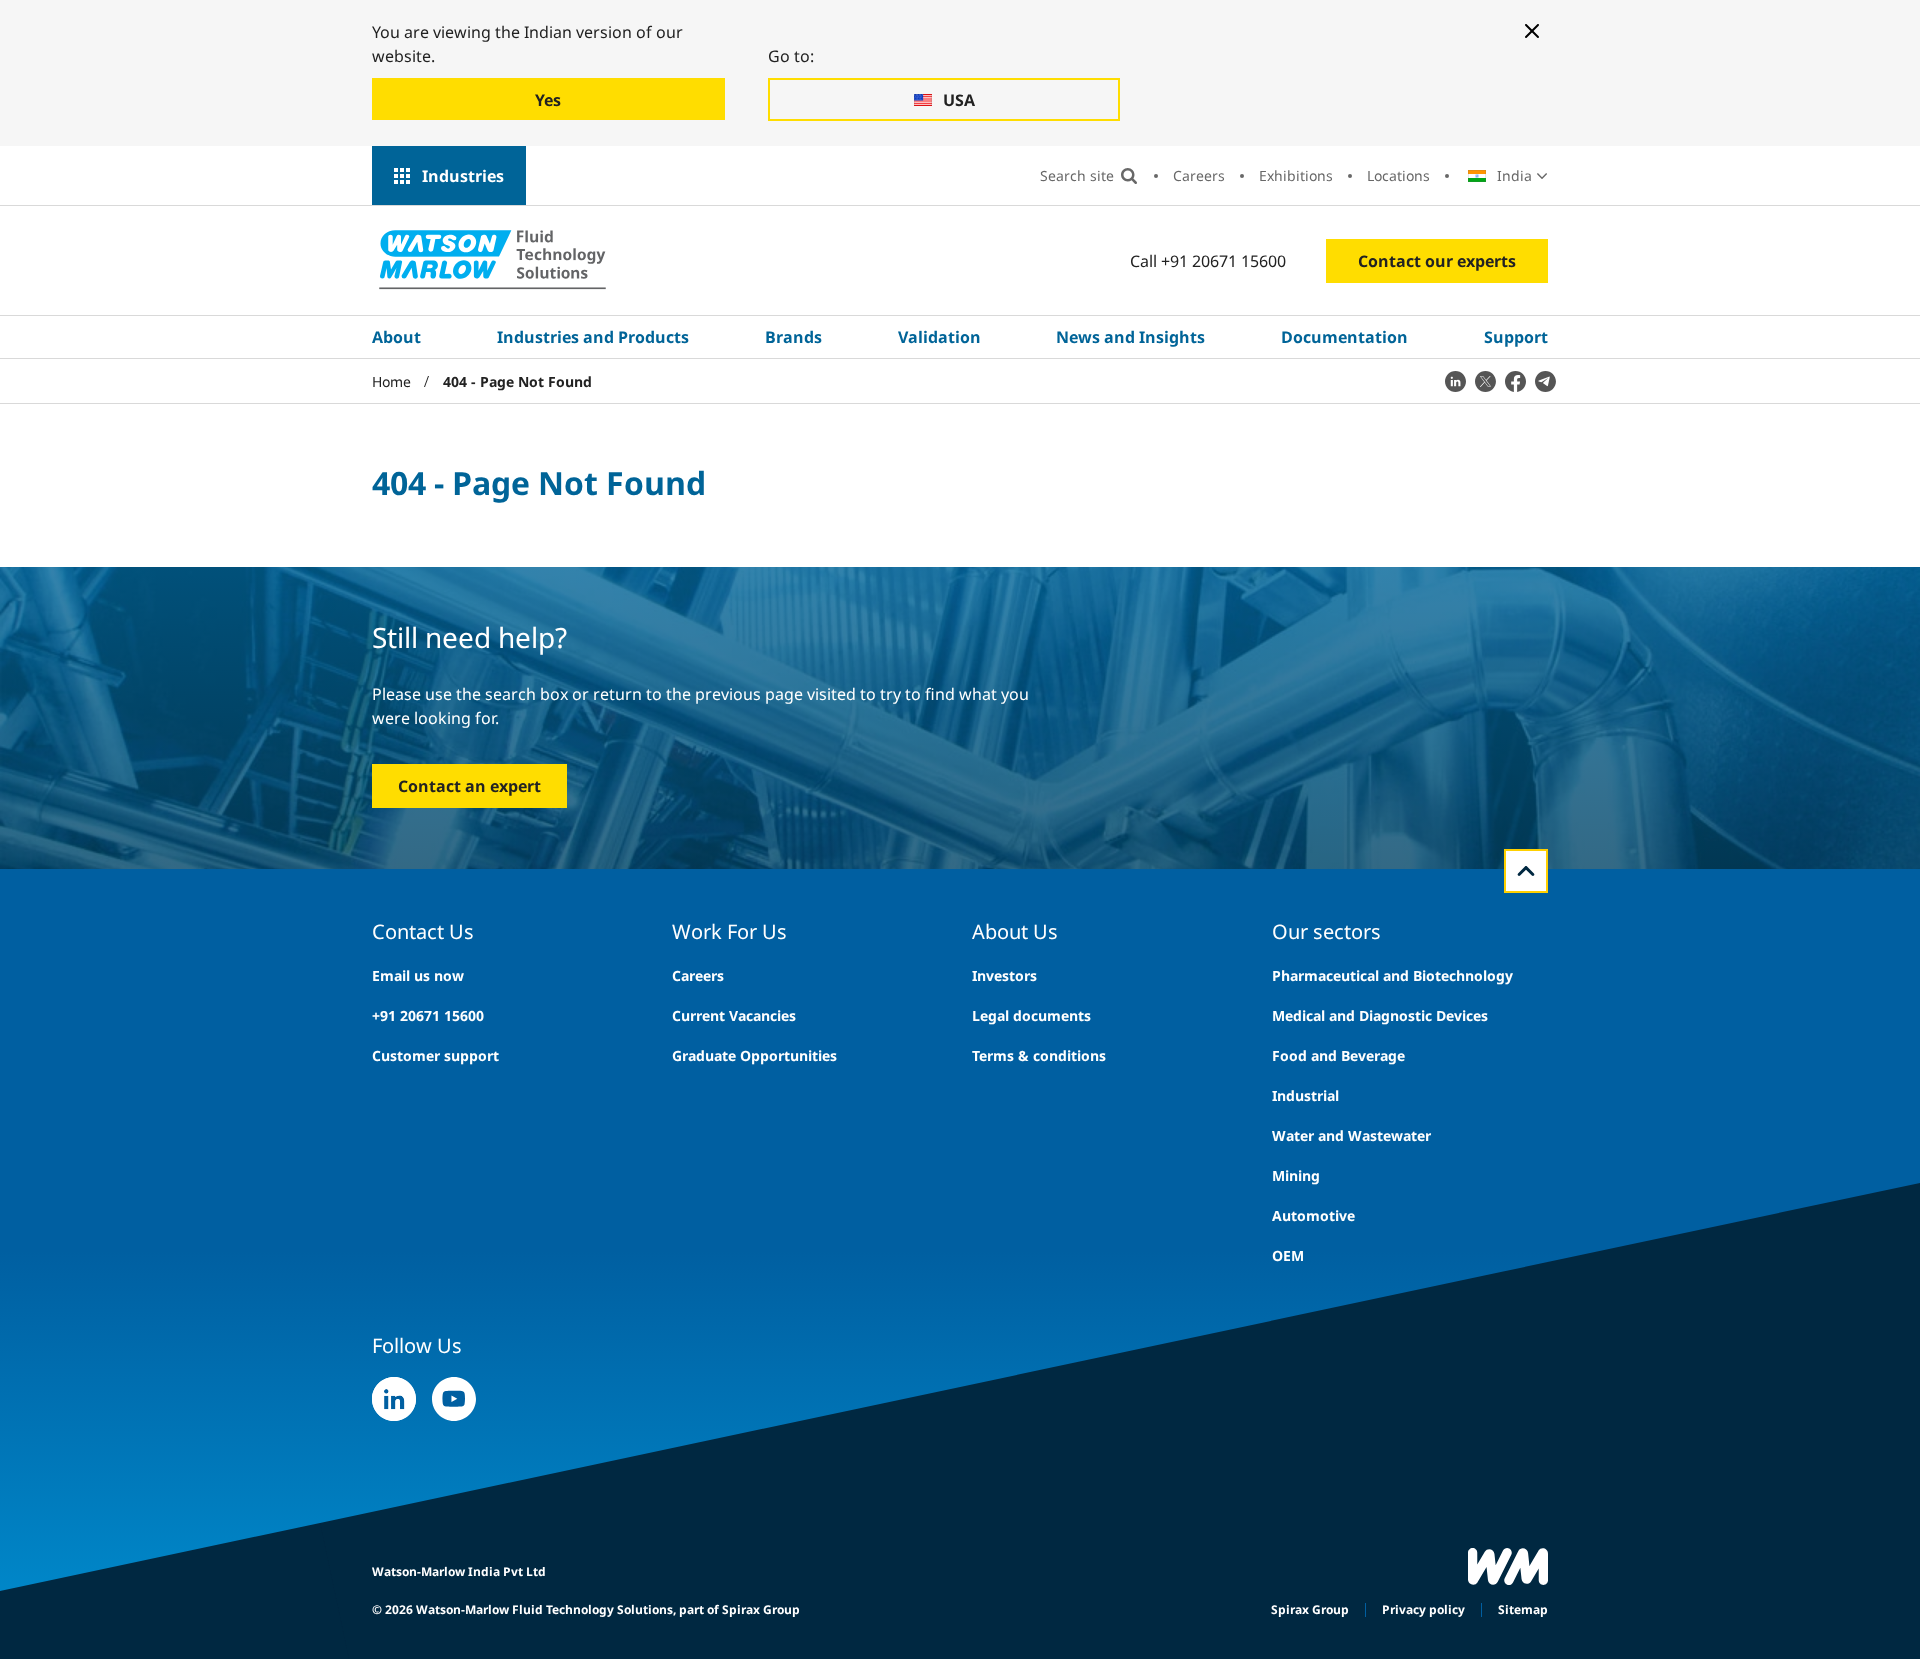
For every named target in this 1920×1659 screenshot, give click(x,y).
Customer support (435, 1055)
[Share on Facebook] (1515, 381)
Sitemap (1523, 1609)
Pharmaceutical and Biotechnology (1392, 975)
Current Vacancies (734, 1015)
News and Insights (1130, 337)
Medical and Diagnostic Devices (1380, 1015)
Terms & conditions (1039, 1055)
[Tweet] (1485, 381)
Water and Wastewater (1351, 1135)
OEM (1288, 1255)
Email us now (418, 975)
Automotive (1313, 1215)
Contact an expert (469, 786)
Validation (939, 337)
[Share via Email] (1545, 381)
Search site (1077, 175)
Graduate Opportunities (754, 1055)
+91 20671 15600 (428, 1015)
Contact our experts (1437, 261)
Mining (1296, 1175)
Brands (793, 337)
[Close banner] (1532, 31)
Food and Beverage (1338, 1055)
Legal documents (1031, 1015)
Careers (1199, 175)
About (396, 337)
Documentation (1344, 337)
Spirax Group (1310, 1609)
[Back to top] (1526, 871)
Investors (1004, 975)
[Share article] (1455, 381)
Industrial (1305, 1095)
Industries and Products (593, 337)
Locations (1398, 175)
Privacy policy (1423, 1609)
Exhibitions (1296, 175)
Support (1516, 337)
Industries (463, 176)
